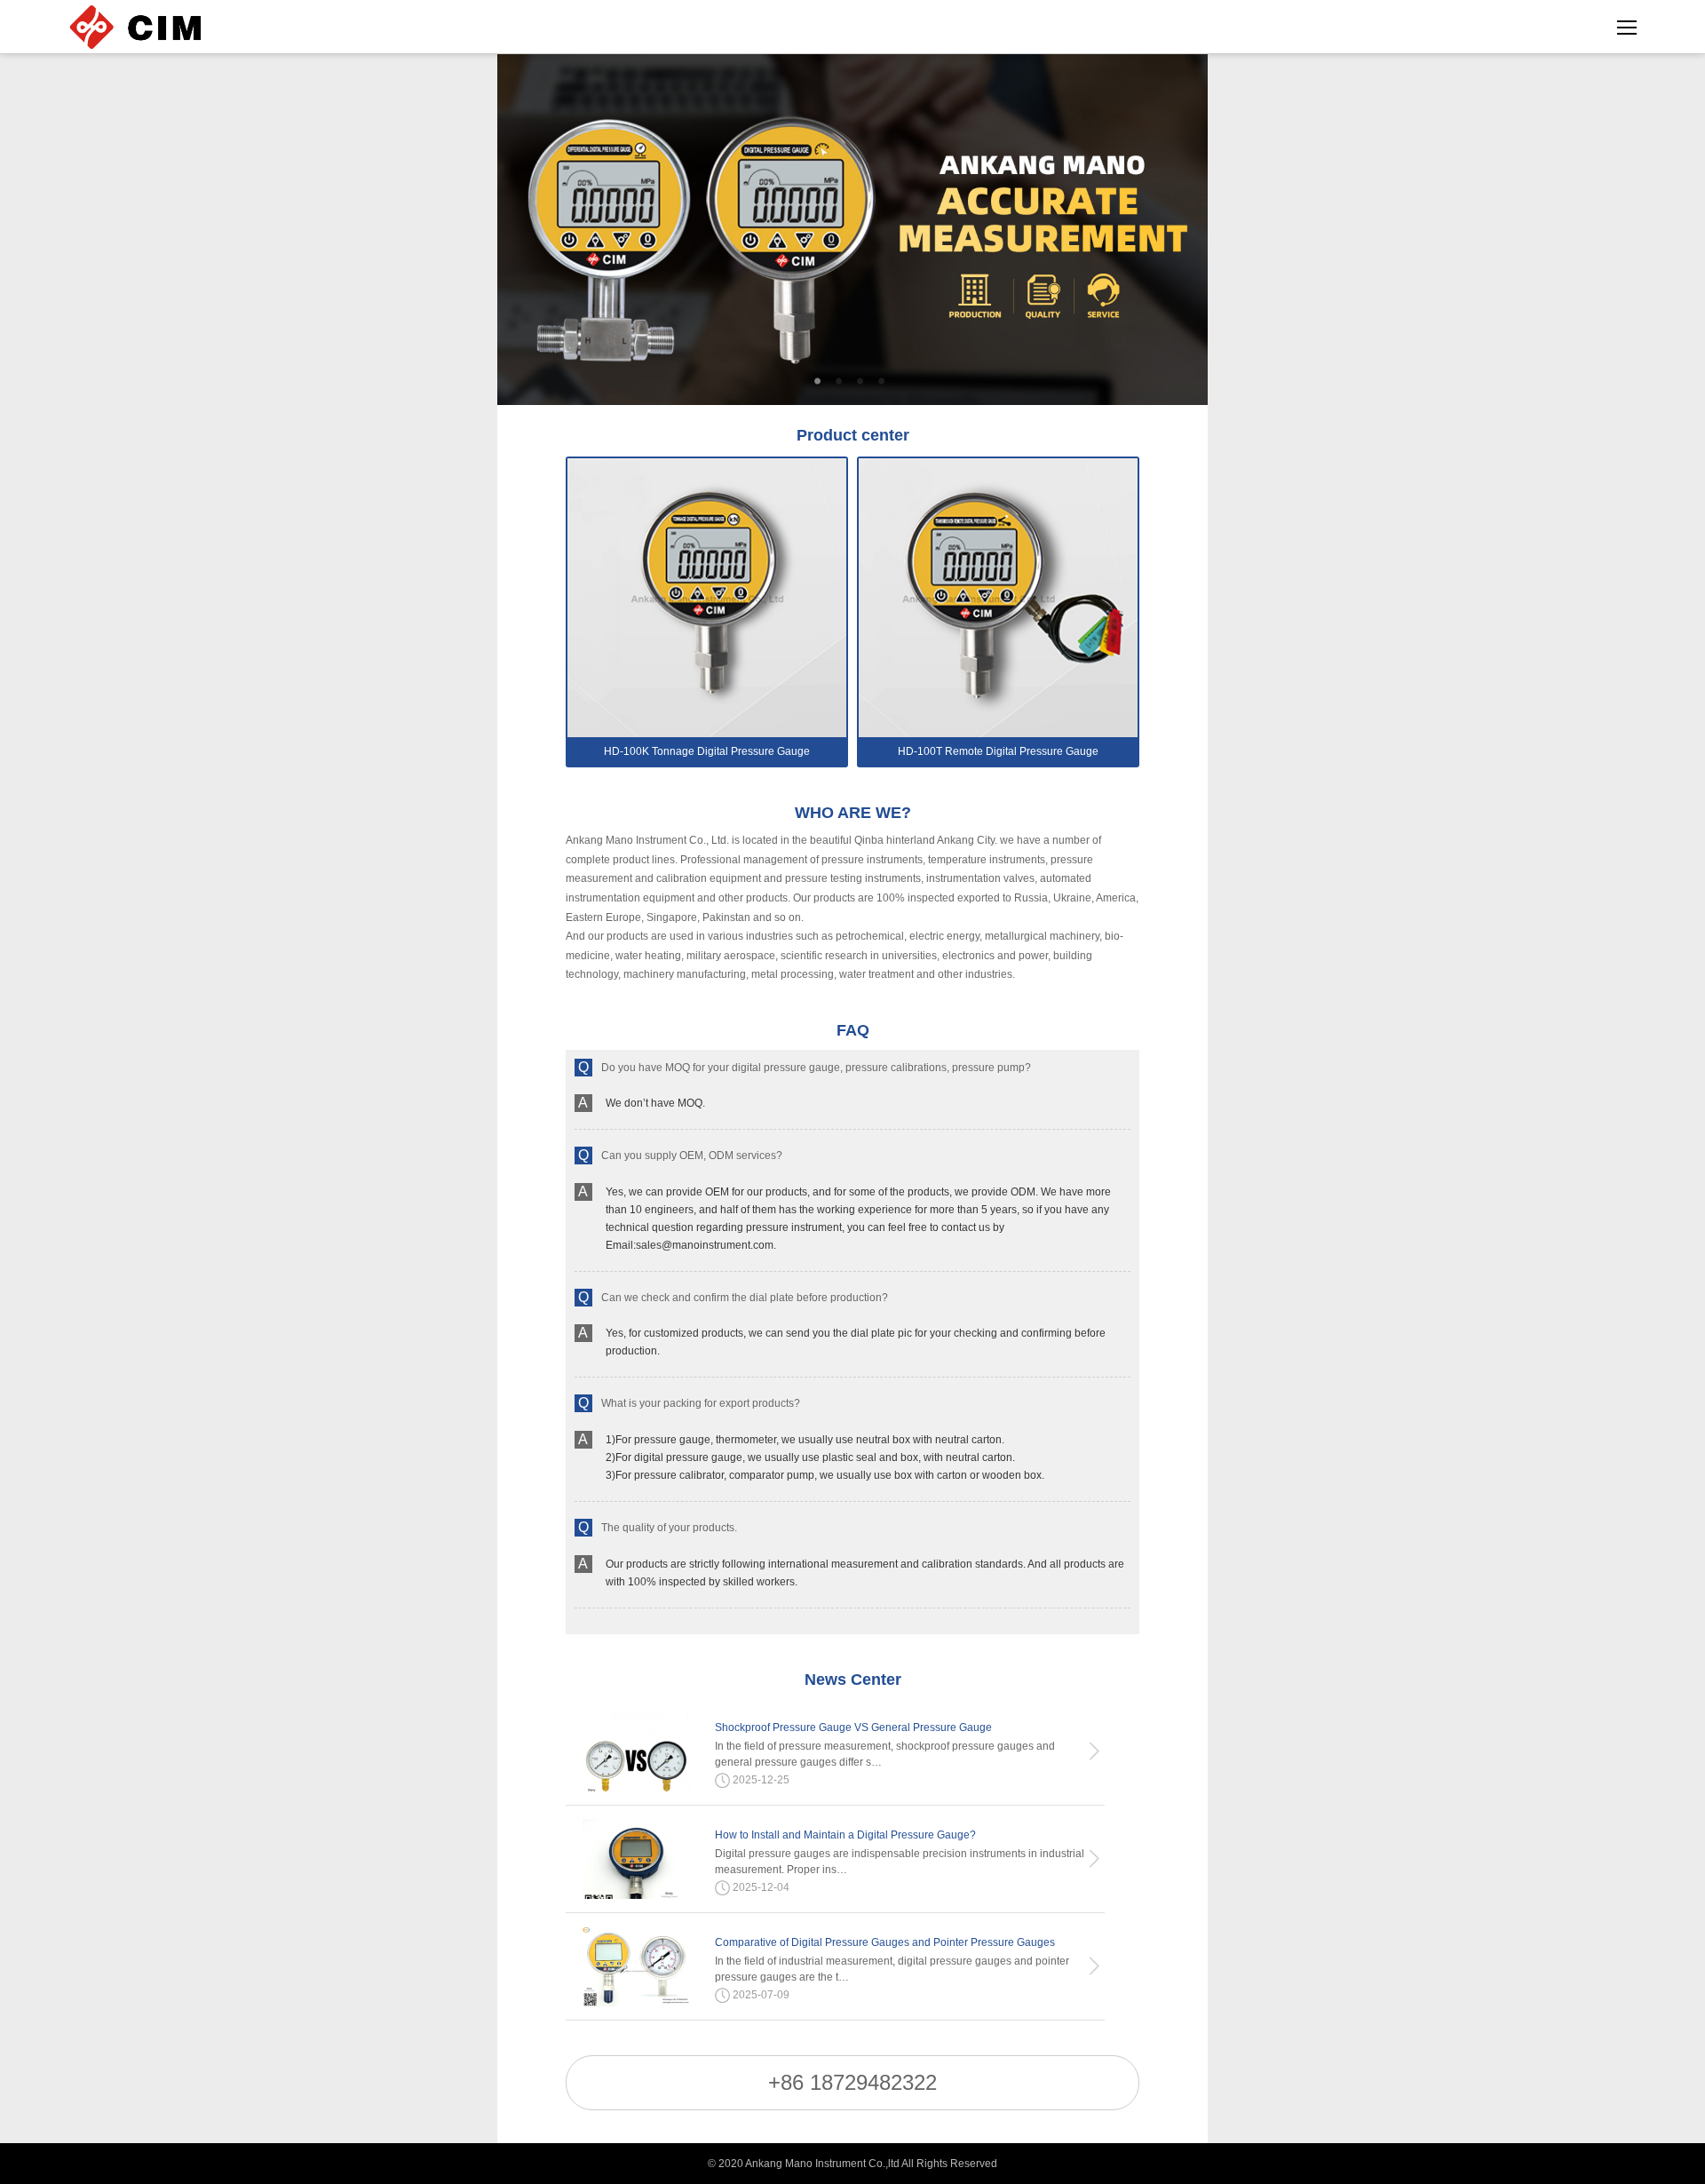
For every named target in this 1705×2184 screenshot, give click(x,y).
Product (853, 435)
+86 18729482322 (852, 2082)
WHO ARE (853, 813)
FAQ (853, 1030)
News (853, 1680)
